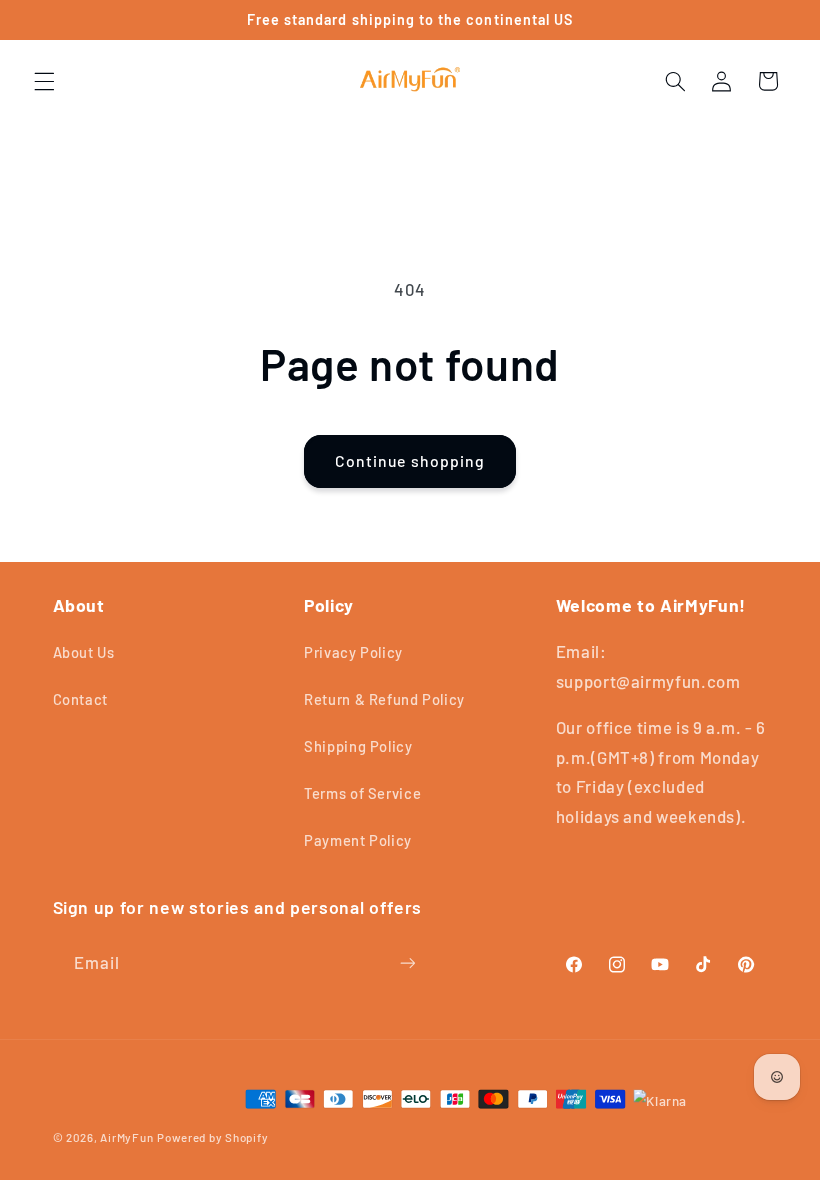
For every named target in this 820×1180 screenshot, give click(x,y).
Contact (80, 699)
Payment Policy (358, 840)
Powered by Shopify (212, 1137)
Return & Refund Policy (384, 699)
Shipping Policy (358, 746)
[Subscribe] (407, 962)
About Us (84, 652)
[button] (44, 81)
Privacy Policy (353, 652)
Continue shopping (410, 460)
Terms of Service (362, 793)
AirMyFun (126, 1137)
